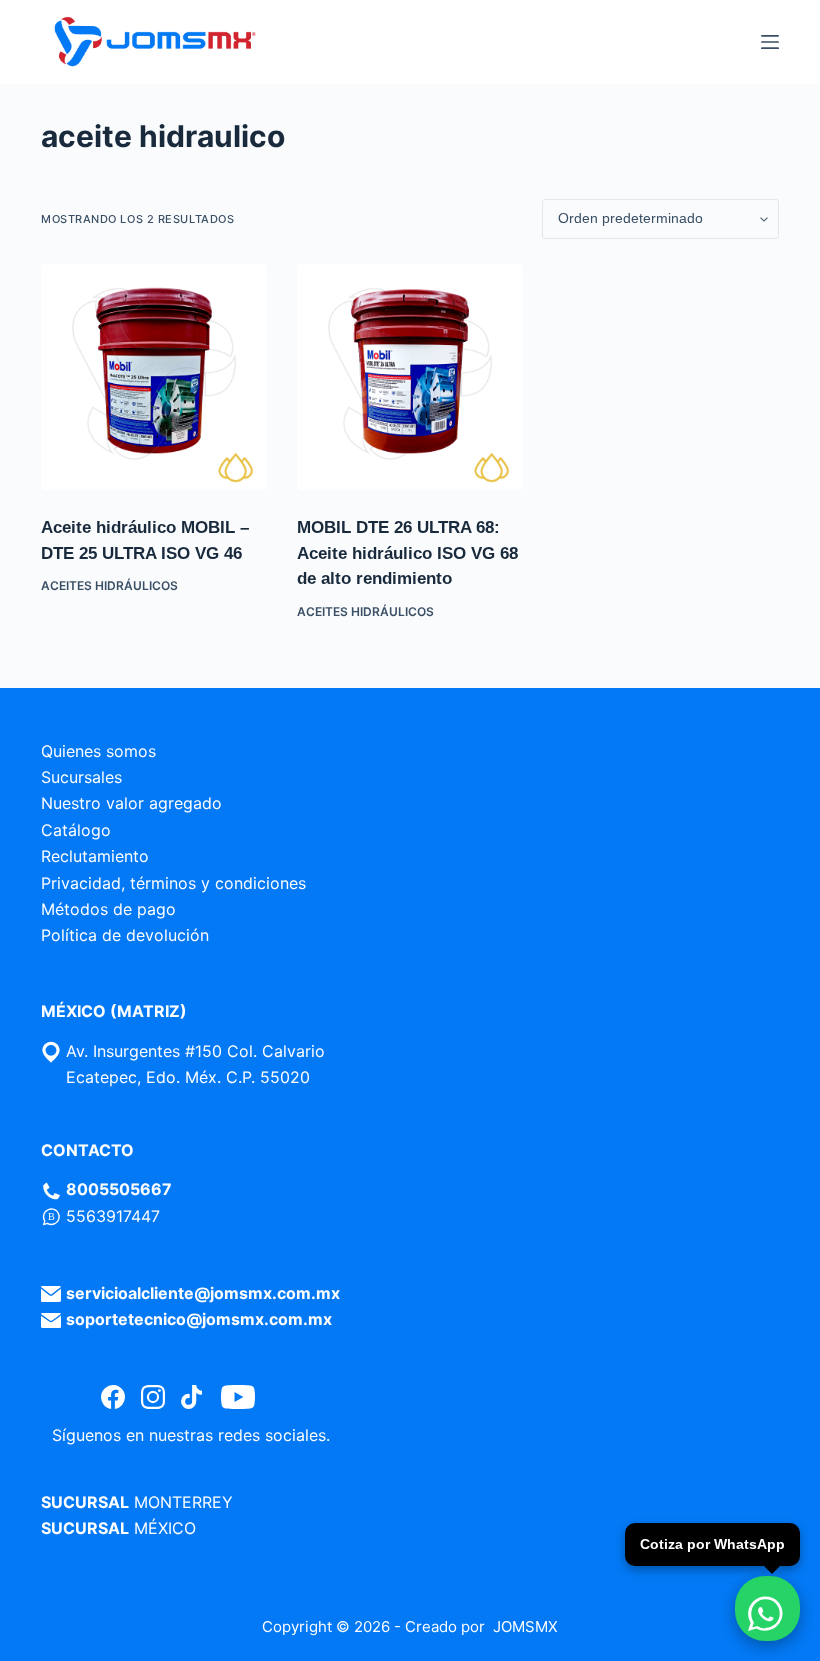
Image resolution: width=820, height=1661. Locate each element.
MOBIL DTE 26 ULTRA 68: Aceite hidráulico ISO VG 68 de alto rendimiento (407, 553)
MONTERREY (183, 1502)
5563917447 (113, 1216)
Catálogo (76, 830)
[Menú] (770, 42)
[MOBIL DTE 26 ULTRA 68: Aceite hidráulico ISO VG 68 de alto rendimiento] (410, 377)
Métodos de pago (108, 909)
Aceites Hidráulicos (109, 585)
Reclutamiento (95, 856)
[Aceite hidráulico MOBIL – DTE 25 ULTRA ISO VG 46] (154, 377)
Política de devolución (125, 935)
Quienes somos (98, 751)
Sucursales (81, 777)
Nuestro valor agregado (131, 803)
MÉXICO (165, 1528)
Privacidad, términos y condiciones (173, 883)
